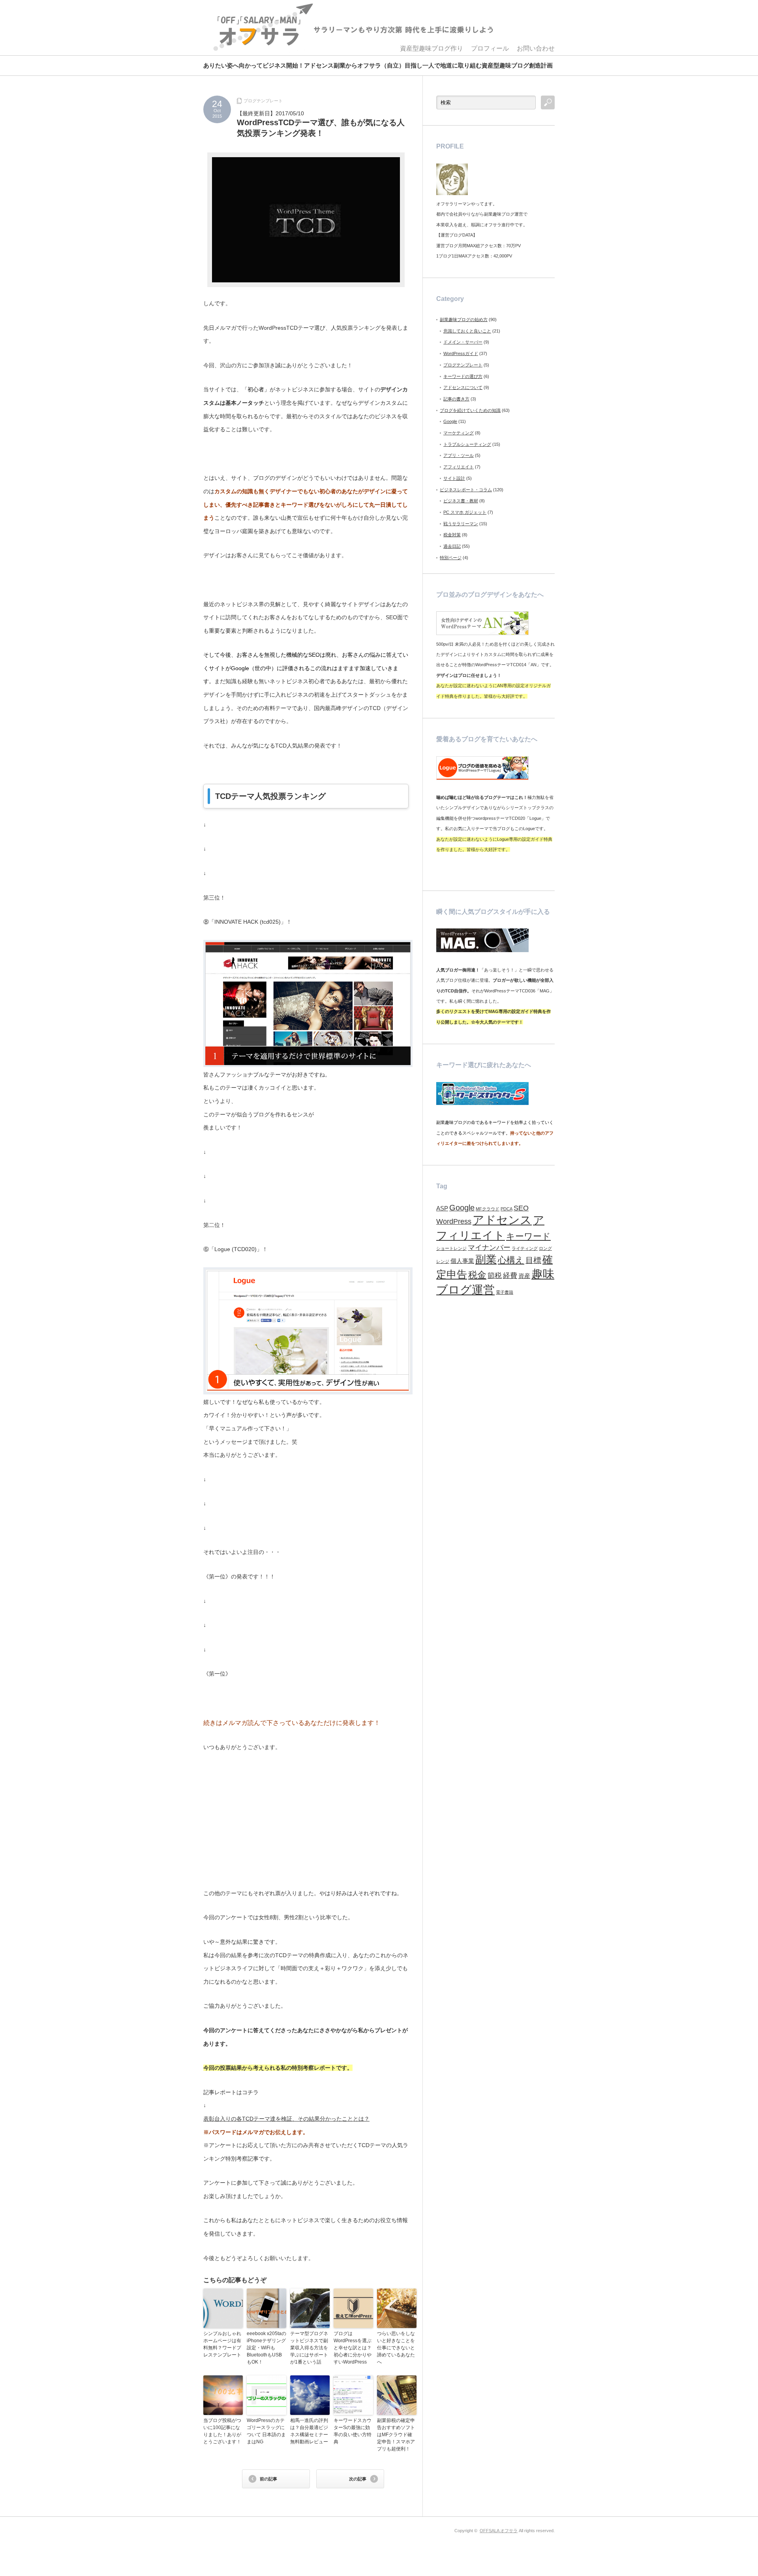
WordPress (454, 1221)
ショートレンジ (451, 1248)
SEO (521, 1208)
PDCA (507, 1209)
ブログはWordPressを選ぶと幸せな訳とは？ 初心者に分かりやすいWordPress (353, 2348)
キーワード (528, 1236)
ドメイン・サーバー (463, 342)
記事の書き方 (456, 399)
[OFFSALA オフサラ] (352, 28)
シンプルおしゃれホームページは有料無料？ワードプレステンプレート (222, 2344)
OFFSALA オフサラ (499, 2531)
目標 (533, 1260)
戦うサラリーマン (461, 524)
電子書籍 (505, 1292)
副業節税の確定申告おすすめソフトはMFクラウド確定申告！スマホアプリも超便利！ (396, 2435)
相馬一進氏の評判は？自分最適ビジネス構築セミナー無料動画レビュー (309, 2431)
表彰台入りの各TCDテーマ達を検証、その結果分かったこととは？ (286, 2119)
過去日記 (452, 546)
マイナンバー (489, 1248)
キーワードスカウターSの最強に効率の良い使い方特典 (353, 2431)
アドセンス (502, 1220)
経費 (510, 1276)
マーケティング (459, 433)
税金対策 (452, 535)
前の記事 (268, 2479)
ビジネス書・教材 (461, 501)
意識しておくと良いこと (467, 331)
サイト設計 (454, 478)
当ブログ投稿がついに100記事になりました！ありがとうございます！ (222, 2431)
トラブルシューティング (467, 444)
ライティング (525, 1248)
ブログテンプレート (263, 101)
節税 (495, 1276)
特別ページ (451, 558)
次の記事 (358, 2479)
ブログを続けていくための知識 (470, 410)
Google (450, 421)
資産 (524, 1276)
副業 (486, 1259)
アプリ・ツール (459, 455)
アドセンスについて (463, 387)
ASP (442, 1208)
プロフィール (490, 48)
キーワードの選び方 (463, 376)
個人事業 (462, 1261)
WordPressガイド (461, 353)
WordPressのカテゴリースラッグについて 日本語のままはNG (266, 2431)
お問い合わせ (536, 48)
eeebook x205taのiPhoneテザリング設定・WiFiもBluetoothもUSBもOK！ (266, 2348)
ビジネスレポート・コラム (466, 490)
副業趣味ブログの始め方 (464, 319)
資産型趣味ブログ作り (432, 48)
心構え (511, 1260)
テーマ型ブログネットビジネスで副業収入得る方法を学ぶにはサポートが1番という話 (309, 2348)
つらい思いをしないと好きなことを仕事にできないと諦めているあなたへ (396, 2348)
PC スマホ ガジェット (465, 512)
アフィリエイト (459, 467)
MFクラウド (488, 1209)
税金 (477, 1275)
